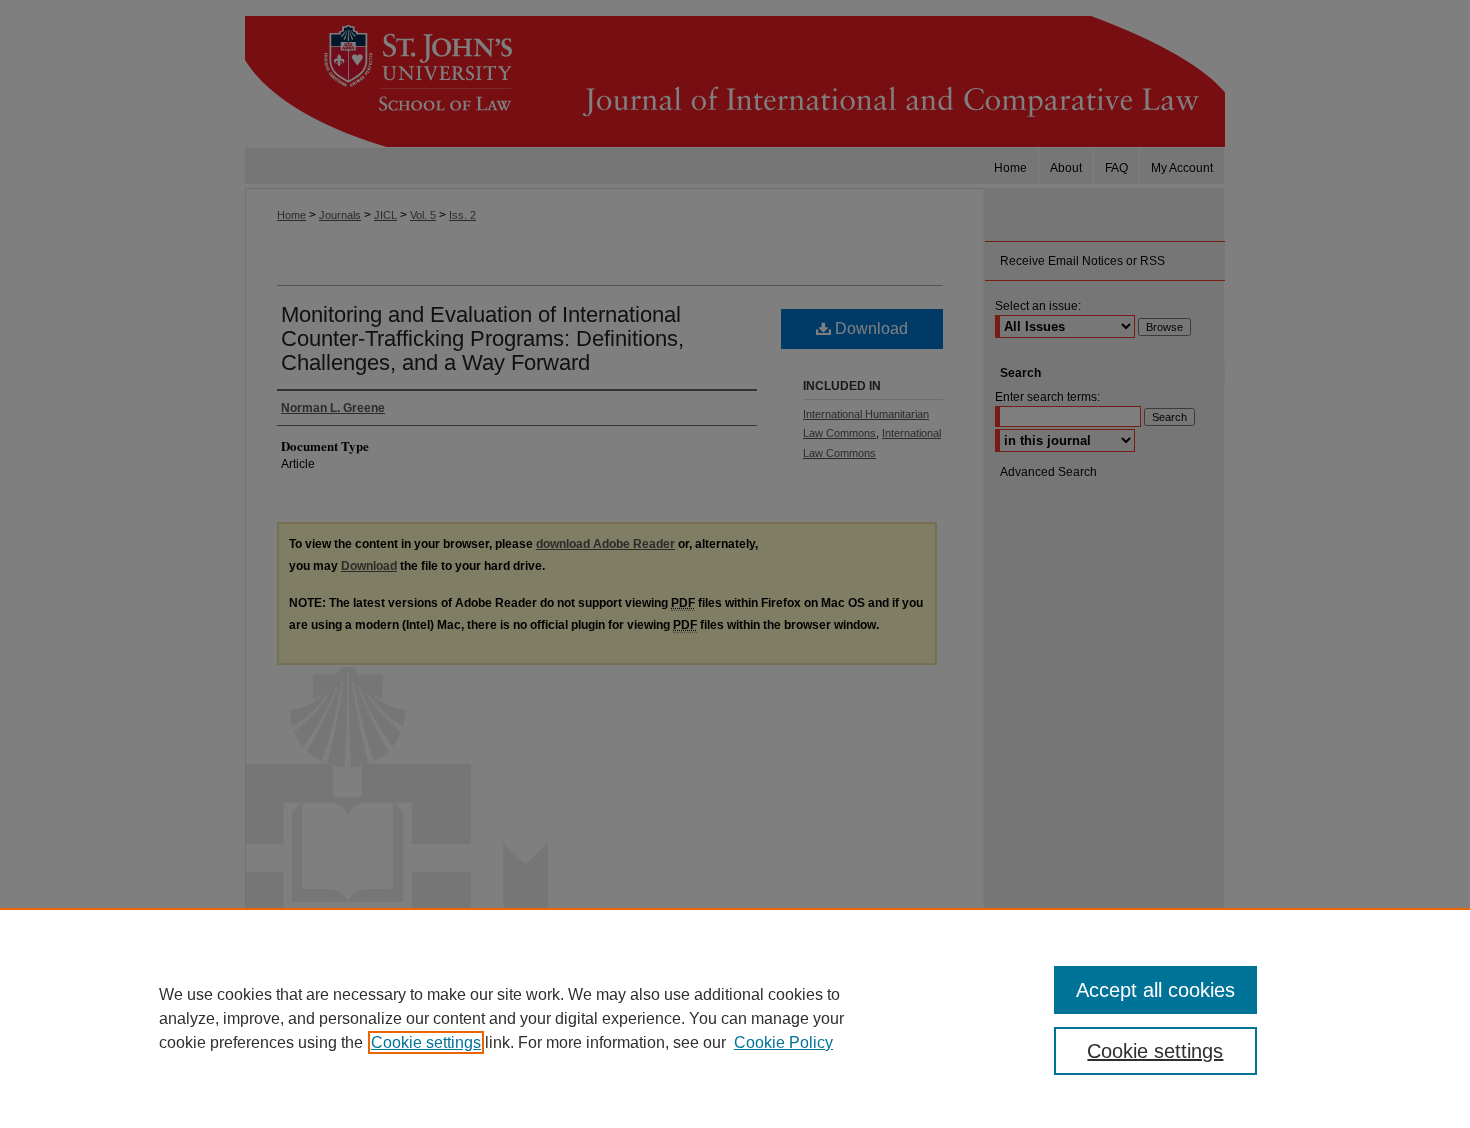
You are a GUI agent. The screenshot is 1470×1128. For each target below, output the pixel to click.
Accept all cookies (1155, 990)
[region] (735, 1018)
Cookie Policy (783, 1042)
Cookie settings (426, 1042)
